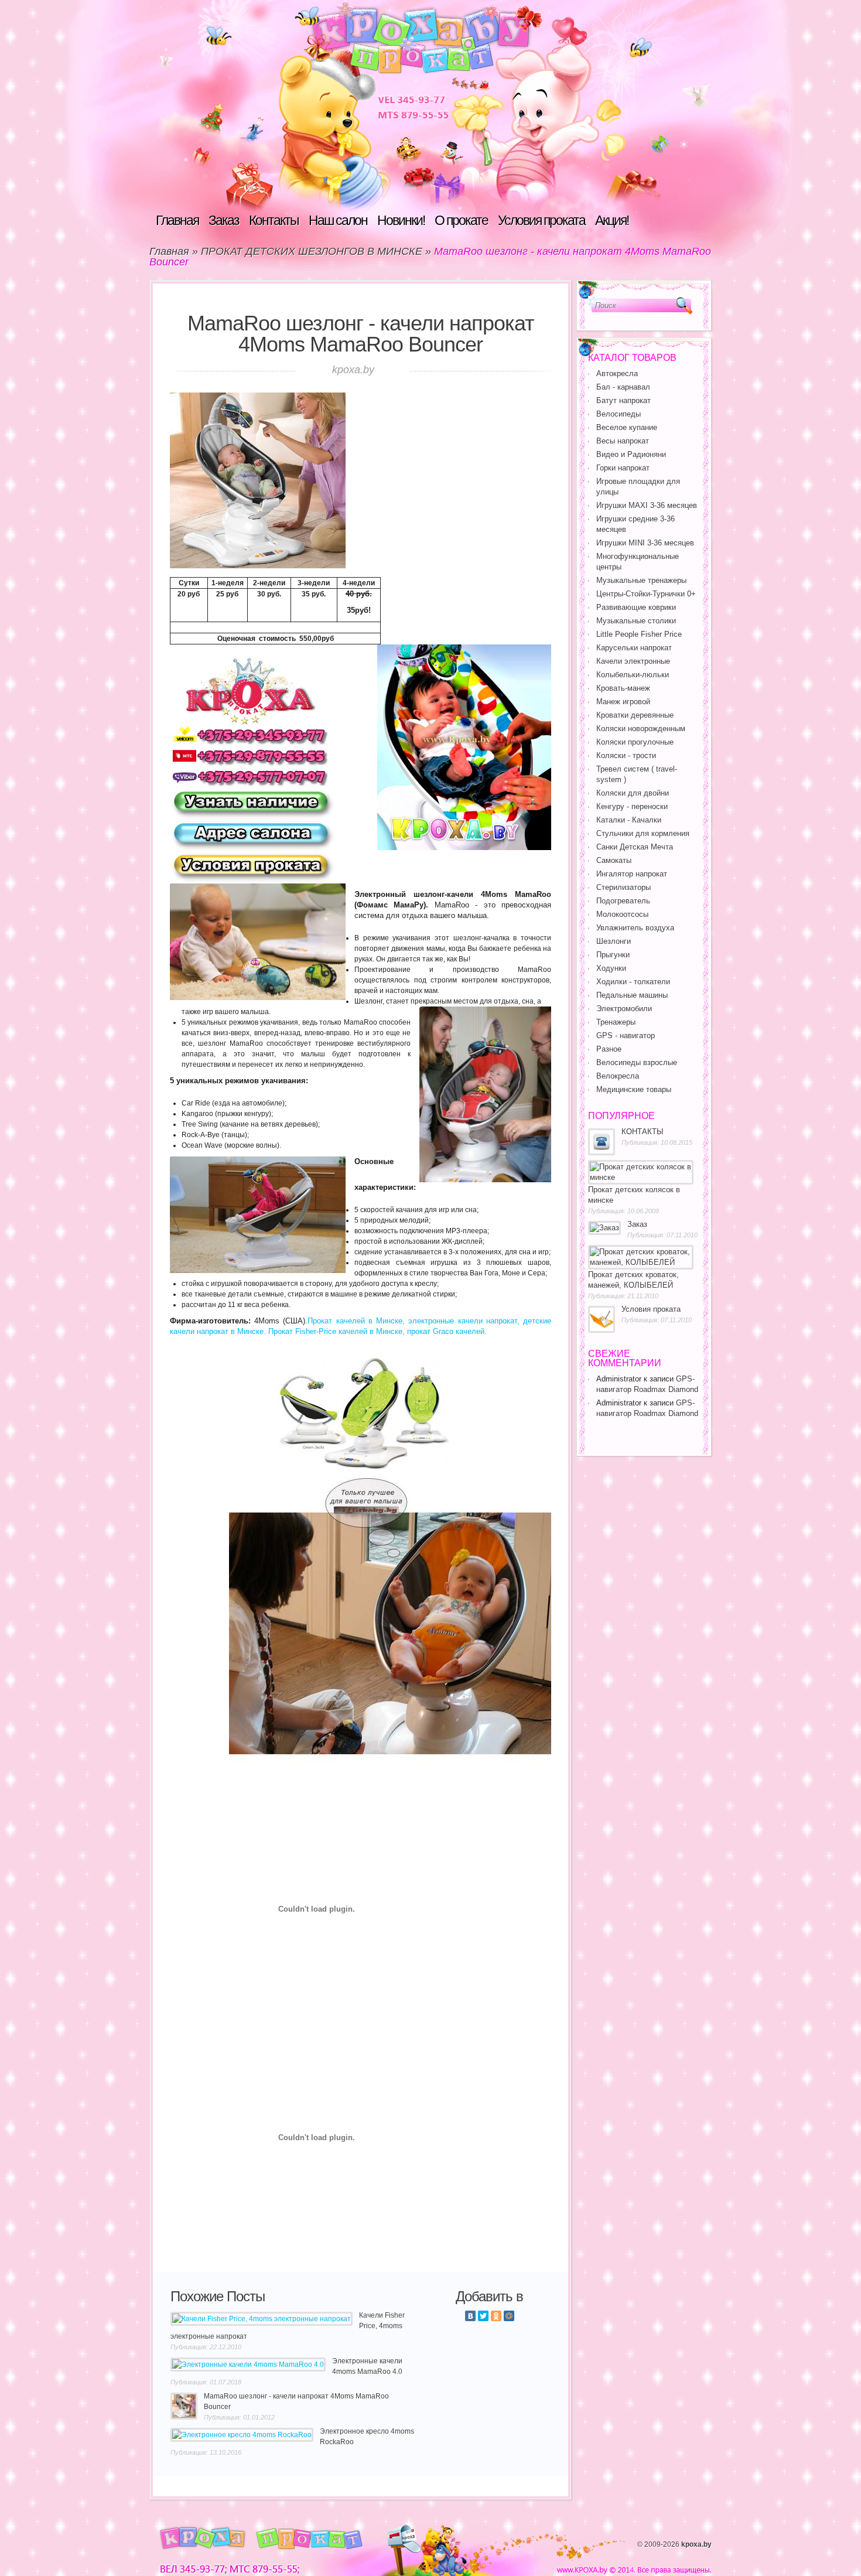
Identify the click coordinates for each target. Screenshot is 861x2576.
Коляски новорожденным (641, 729)
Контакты (274, 220)
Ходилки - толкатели (633, 982)
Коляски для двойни (633, 793)
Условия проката (541, 220)
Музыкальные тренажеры (641, 580)
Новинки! (401, 220)
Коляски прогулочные (635, 742)
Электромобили (624, 1009)
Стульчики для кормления (643, 833)
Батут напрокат (623, 400)
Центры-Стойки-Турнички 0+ (646, 594)
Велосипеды (619, 414)
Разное (609, 1049)
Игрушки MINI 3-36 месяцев (645, 543)
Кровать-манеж (623, 688)
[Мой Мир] (509, 2316)
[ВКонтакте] (470, 2316)
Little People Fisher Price (639, 634)
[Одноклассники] (496, 2316)
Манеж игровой (623, 702)
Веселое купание (627, 427)
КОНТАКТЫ (643, 1132)
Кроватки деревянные (635, 715)
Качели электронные (633, 661)
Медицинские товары (634, 1089)
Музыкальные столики (636, 621)
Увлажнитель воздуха (635, 928)
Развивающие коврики (636, 607)
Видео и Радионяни (631, 454)
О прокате (461, 220)
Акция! (612, 220)
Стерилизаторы (623, 887)
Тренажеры (616, 1022)
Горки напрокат (623, 468)
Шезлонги (614, 941)
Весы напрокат (623, 441)
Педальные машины (632, 995)
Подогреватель (623, 901)
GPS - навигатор (626, 1035)
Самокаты (614, 860)
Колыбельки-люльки (633, 675)
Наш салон (338, 220)
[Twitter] (483, 2316)
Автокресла (617, 373)
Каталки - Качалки (629, 820)
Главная (177, 220)
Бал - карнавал (623, 387)
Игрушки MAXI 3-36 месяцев (647, 505)
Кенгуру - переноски (632, 806)
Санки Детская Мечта (635, 847)
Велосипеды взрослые (637, 1062)
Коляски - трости (626, 755)
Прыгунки (613, 955)
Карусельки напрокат (634, 648)
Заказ (224, 220)
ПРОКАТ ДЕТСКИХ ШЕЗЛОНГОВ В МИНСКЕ (312, 251)
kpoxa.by (696, 2544)
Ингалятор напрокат (632, 874)
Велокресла (618, 1076)
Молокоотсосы (622, 914)
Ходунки (611, 968)
